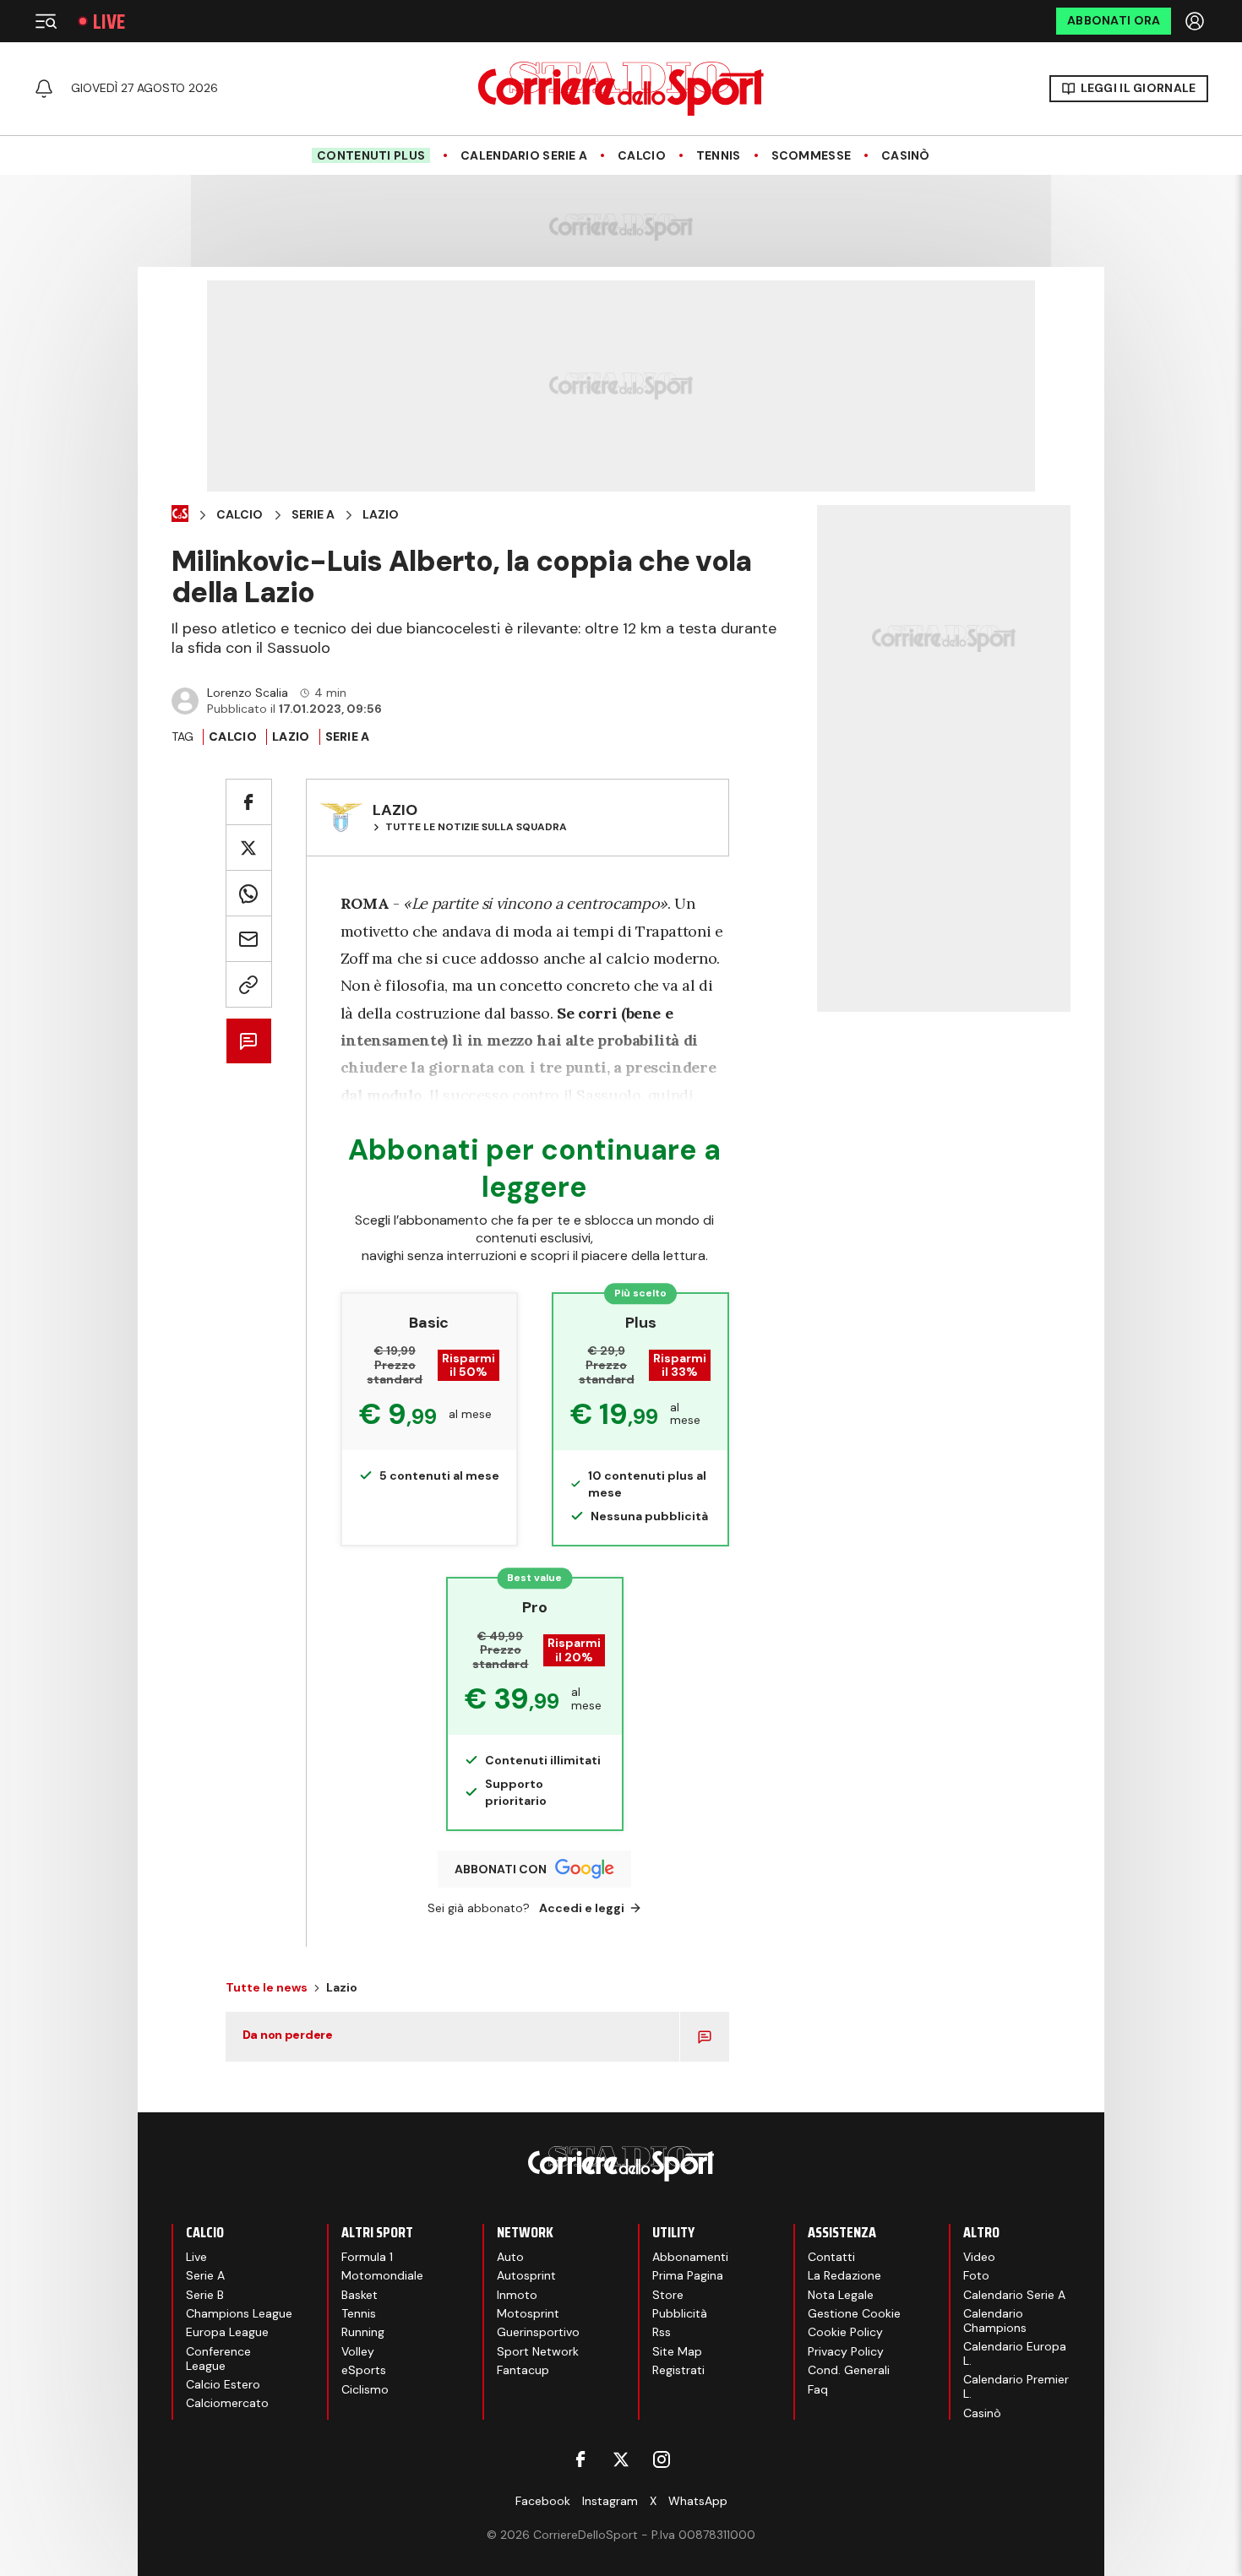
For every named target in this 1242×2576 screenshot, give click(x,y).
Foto (976, 2275)
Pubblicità (680, 2313)
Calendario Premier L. (1016, 2386)
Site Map (677, 2351)
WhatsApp (698, 2501)
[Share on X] (249, 848)
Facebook (543, 2501)
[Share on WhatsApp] (249, 893)
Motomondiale (382, 2275)
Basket (360, 2295)
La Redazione (844, 2275)
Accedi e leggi (582, 1908)
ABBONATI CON (501, 1869)
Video (979, 2257)
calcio (233, 736)
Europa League (227, 2332)
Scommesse (812, 156)
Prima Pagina (688, 2275)
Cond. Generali (849, 2370)
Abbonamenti (690, 2257)
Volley (358, 2351)
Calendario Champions (995, 2321)
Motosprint (528, 2313)
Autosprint (526, 2275)
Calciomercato (227, 2403)
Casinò (906, 156)
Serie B (205, 2295)
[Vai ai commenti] (249, 1041)
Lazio (381, 515)
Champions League (239, 2313)
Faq (818, 2389)
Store (668, 2295)
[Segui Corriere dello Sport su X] (621, 2459)
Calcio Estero (223, 2384)
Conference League (218, 2359)
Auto (510, 2257)
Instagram (610, 2501)
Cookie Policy (845, 2332)
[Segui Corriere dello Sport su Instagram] (662, 2459)
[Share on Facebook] (249, 802)
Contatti (831, 2257)
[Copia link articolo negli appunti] (249, 984)
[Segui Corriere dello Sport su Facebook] (580, 2459)
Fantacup (523, 2370)
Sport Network (538, 2351)
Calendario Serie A (524, 156)
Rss (662, 2332)
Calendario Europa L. (1015, 2353)
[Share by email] (249, 939)
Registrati (678, 2370)
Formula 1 (367, 2257)
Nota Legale (841, 2295)
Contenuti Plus (371, 155)
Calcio (642, 156)
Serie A (313, 515)
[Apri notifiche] (44, 89)
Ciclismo (365, 2389)
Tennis (719, 156)
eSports (364, 2370)
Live (109, 22)
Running (363, 2332)
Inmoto (517, 2295)
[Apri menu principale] (46, 21)
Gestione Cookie (854, 2313)
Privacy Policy (846, 2351)
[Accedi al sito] (1196, 21)
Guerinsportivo (538, 2332)
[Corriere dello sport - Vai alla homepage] (621, 89)
